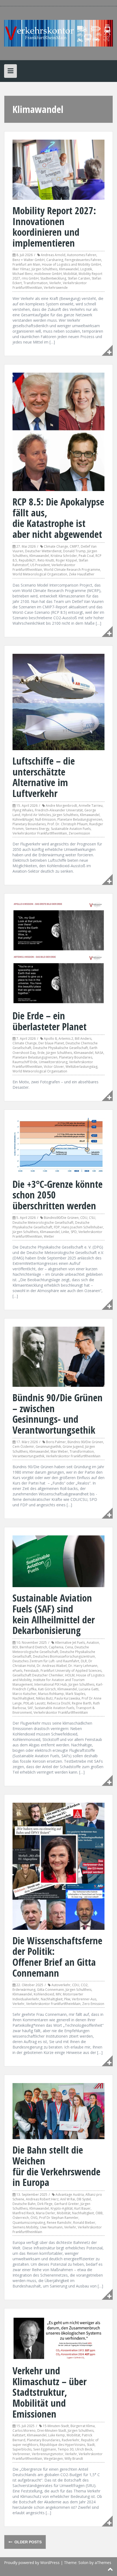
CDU (84, 1218)
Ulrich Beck (84, 2449)
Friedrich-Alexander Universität (59, 810)
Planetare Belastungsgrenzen (80, 819)
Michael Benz (23, 274)
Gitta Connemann (50, 1990)
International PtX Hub (51, 1684)
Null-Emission (45, 819)
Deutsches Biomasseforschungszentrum (64, 1656)
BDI (15, 1647)
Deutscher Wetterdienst (43, 551)
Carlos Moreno (24, 2431)
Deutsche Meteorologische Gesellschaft (43, 1223)
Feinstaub (31, 1671)
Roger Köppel (66, 560)
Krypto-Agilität (62, 2208)
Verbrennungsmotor (48, 2454)
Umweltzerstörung (53, 1062)
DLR (84, 1661)
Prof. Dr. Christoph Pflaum (67, 824)
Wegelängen (53, 2459)
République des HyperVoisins (62, 2445)
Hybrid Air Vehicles (36, 815)
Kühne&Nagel (23, 819)
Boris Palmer (56, 1442)
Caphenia (56, 1647)
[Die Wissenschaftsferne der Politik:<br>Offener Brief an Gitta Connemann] (59, 1866)
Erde (41, 1053)
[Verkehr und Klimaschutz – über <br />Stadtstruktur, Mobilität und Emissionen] (59, 2338)
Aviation (93, 1643)
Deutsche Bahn (24, 2204)
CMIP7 (74, 546)
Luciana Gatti (89, 1689)
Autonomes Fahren (82, 255)
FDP (57, 1227)
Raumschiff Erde (25, 1062)
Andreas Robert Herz (42, 2199)
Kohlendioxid (44, 1994)
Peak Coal (86, 556)
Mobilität (70, 274)
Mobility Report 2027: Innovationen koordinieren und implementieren (54, 227)
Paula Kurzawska (67, 1698)
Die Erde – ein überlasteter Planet (50, 1021)
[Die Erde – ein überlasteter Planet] (59, 953)
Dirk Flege (45, 2204)
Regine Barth (82, 1703)
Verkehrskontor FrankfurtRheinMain (40, 833)
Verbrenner (21, 2454)
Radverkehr (71, 2440)
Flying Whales (23, 810)
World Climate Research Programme (72, 570)
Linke (65, 1232)
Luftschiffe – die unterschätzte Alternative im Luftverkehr (44, 777)
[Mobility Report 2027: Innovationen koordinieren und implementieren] (59, 169)
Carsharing (55, 260)
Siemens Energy (37, 829)
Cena (69, 1647)
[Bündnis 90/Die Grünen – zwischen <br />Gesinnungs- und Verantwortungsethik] (59, 1356)
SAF (30, 1708)
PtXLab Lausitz (34, 1703)
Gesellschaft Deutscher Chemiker (38, 1675)
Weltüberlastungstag (81, 1067)
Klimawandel (69, 269)
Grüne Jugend (73, 1447)
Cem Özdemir (23, 1447)
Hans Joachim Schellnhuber (82, 1227)
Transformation (36, 283)
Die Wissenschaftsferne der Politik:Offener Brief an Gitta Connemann (57, 1957)
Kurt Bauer (82, 2208)
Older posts (27, 2542)
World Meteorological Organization (40, 574)
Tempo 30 (66, 2449)
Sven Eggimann (45, 2449)
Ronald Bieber (84, 2223)
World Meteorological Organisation (40, 1071)
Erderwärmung (24, 1990)
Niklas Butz (44, 1698)
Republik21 (27, 560)
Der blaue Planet (51, 1043)
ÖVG (34, 2218)
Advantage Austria (70, 2195)
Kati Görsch (47, 1689)
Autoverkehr (61, 1985)
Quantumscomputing (29, 2223)
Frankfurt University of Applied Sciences (71, 1671)
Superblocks (22, 2449)
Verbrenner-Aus (84, 1999)
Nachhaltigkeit (23, 1698)
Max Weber (59, 1451)
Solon (83, 2563)
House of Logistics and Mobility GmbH (71, 264)
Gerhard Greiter (67, 2204)
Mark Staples (75, 1694)
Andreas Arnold (53, 255)
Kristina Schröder (64, 556)
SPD (74, 1232)
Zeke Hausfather (82, 574)
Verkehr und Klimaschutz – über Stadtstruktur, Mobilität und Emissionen (50, 2392)
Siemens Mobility (25, 2227)
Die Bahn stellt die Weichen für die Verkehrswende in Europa (56, 2166)
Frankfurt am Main (26, 264)
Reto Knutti (46, 560)
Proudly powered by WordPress (32, 2563)
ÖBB (99, 2213)
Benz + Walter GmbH (29, 260)
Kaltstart (19, 2435)
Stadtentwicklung (53, 278)
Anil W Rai (68, 2199)
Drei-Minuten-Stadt (52, 2431)
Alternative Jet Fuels (70, 1643)
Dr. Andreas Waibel (52, 1666)
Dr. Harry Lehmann (83, 1666)
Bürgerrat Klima (83, 2426)
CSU (92, 1218)
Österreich (21, 2218)
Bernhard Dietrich (33, 1647)
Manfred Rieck (23, 2213)
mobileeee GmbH (48, 274)
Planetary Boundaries (29, 824)
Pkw (67, 1999)
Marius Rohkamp (51, 1694)
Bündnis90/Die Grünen (61, 1218)
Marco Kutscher (24, 1694)
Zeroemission (79, 833)
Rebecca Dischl (59, 1703)
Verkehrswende (56, 288)
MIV (59, 1994)
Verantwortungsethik (28, 1456)
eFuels (17, 1671)
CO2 (84, 1985)
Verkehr (55, 283)
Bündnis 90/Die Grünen (85, 1442)
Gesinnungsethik (48, 1447)
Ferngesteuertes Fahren (83, 260)
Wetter (49, 1236)
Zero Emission (93, 2004)
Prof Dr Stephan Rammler (59, 2218)
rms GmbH (30, 278)
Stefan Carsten (79, 278)
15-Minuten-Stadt (56, 2426)
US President (40, 565)
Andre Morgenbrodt (61, 806)
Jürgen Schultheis (44, 269)
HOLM (70, 1675)
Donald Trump (74, 551)
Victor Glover (54, 1067)
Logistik (86, 269)
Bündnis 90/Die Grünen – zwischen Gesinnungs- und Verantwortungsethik (58, 1414)
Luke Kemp (57, 2435)
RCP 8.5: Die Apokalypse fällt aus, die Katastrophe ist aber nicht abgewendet (58, 518)
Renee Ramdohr (59, 2223)
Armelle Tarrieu (91, 806)
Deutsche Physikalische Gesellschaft (60, 1048)
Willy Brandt (74, 2459)
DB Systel (84, 2199)
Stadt (91, 2445)
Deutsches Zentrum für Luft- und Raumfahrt (46, 1661)
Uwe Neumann (51, 2227)
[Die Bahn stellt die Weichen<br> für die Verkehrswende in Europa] (59, 2111)
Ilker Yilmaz (21, 269)
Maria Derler (46, 2213)
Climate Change (56, 546)
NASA (99, 1053)
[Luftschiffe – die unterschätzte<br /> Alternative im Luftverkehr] (59, 702)
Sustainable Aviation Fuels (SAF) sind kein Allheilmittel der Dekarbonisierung (54, 1614)
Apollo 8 (50, 1039)
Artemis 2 (66, 1039)
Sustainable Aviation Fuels (71, 829)
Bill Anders (83, 1039)
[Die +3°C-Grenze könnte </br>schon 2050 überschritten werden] (59, 1145)
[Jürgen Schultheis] (59, 33)
